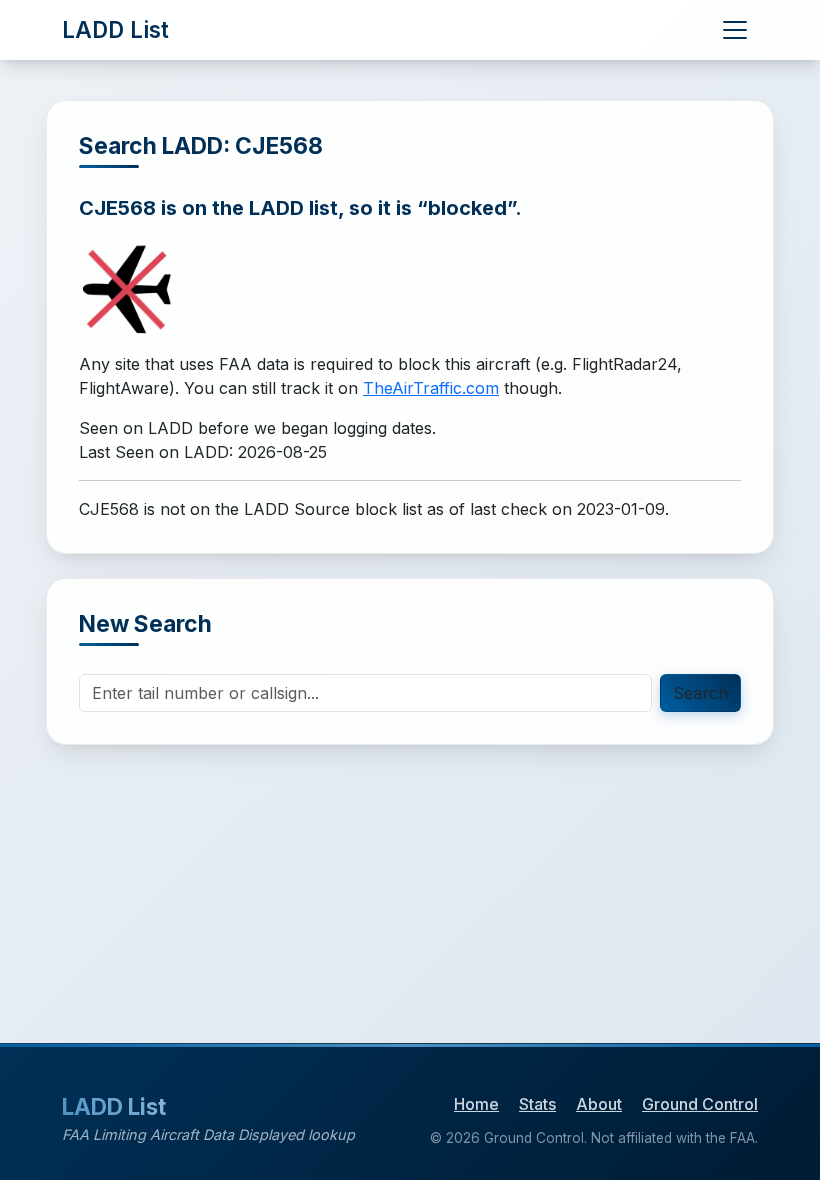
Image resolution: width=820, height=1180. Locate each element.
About (599, 1104)
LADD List (115, 29)
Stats (537, 1104)
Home (476, 1104)
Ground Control (700, 1104)
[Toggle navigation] (735, 30)
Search (700, 693)
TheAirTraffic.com (431, 388)
